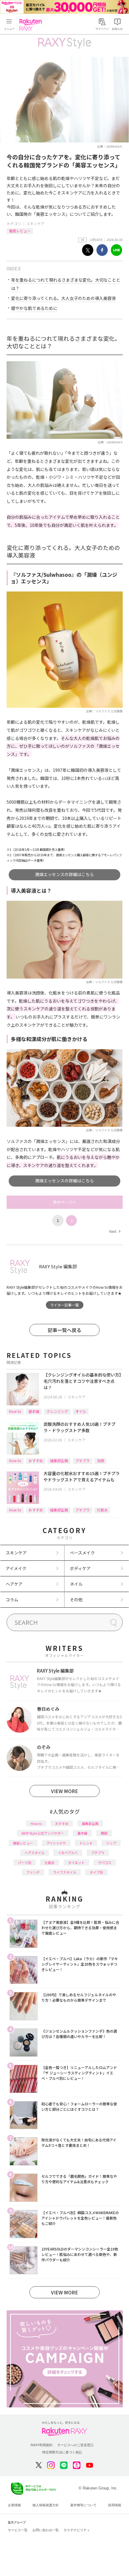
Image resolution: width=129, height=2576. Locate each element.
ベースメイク (82, 1553)
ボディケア (80, 1568)
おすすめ (36, 1461)
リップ (111, 1843)
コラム (12, 1600)
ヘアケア (14, 1584)
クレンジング (57, 1411)
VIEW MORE (64, 1791)
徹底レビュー (20, 231)
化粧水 (102, 1510)
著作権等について (83, 2505)
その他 (76, 1600)
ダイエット (76, 1862)
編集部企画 (59, 1461)
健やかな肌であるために (34, 308)
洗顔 (100, 1461)
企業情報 (14, 2505)
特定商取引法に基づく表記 (62, 2452)
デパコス (105, 1862)
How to (15, 1411)
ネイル (76, 1584)
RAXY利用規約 (42, 2445)
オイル (81, 1411)
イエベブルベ (68, 1853)
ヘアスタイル (34, 1853)
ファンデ (33, 1872)
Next (115, 1231)
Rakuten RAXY (32, 25)
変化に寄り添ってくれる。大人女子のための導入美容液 (63, 298)
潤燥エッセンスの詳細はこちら (64, 874)
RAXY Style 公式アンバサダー (43, 1833)
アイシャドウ (56, 1843)
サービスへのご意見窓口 (75, 2445)
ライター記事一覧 (64, 1305)
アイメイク (16, 1568)
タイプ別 (96, 1872)
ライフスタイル (65, 1872)
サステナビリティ (77, 2530)
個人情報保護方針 (46, 2505)
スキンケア (35, 223)
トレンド (86, 1843)
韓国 (104, 1833)
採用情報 (115, 2505)
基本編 (34, 1411)
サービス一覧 (18, 2530)
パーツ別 (25, 1862)
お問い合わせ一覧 (46, 2530)
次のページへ (64, 1202)
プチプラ (82, 1461)
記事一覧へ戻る (64, 1330)
